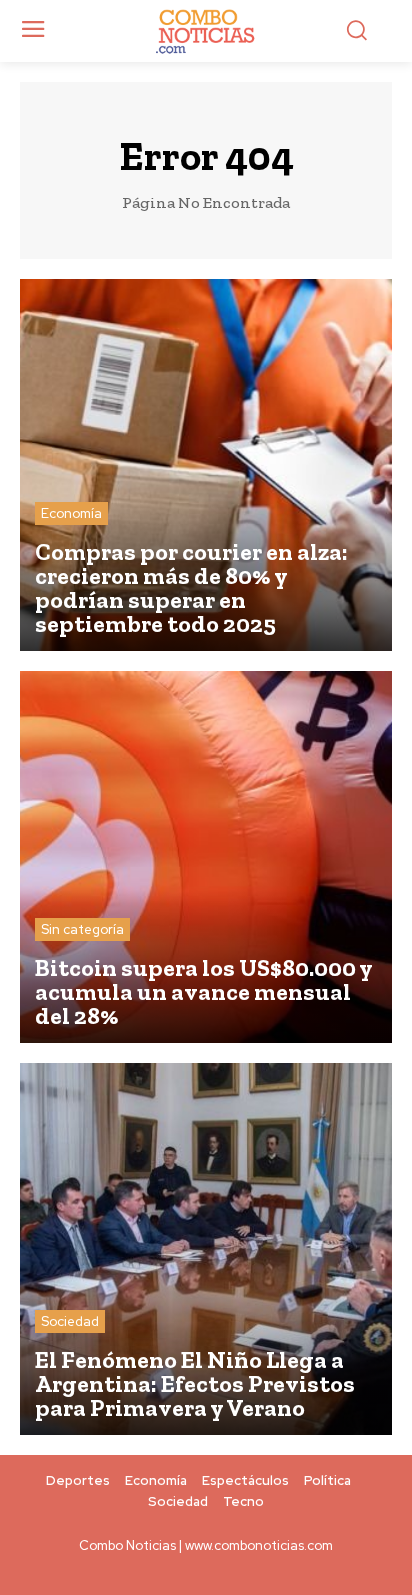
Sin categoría (82, 929)
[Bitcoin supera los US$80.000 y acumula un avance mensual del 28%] (206, 857)
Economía (71, 513)
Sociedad (70, 1321)
